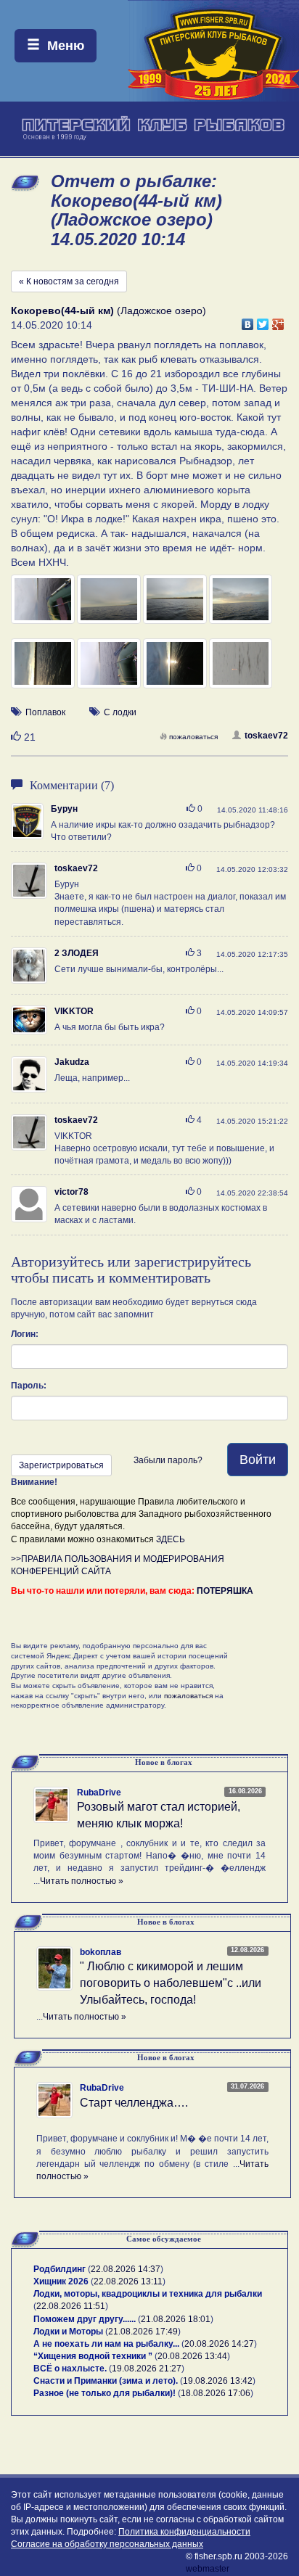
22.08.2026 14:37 (126, 2269)
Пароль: (29, 1386)
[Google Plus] (278, 321)
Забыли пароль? (168, 1460)
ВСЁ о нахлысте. (70, 2369)
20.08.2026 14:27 (219, 2344)
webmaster (208, 2569)
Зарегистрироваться (61, 1465)
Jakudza (72, 1062)
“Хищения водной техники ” (93, 2356)
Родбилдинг (60, 2269)
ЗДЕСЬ (171, 1539)
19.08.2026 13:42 (218, 2381)
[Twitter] (263, 321)
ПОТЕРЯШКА (225, 1591)
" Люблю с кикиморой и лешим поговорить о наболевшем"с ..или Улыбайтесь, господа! (171, 1983)
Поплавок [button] (45, 712)
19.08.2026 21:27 (147, 2369)
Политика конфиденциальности (184, 2532)
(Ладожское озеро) (108, 310)
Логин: (25, 1334)
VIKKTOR (74, 1011)
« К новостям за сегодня (69, 281)
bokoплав (101, 1952)
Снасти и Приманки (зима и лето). (106, 2381)
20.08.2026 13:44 (192, 2356)
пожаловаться (193, 737)
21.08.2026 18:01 (176, 2319)
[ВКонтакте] (248, 321)
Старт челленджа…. (134, 2103)
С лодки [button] (120, 712)
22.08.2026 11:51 (71, 2306)
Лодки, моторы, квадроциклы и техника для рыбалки (148, 2294)
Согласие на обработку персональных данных (107, 2544)
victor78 (71, 1192)
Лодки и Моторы (68, 2332)
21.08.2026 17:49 (143, 2332)
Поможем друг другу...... (85, 2319)
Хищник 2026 (61, 2281)
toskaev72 (266, 736)
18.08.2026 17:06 (216, 2393)
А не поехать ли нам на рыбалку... (106, 2344)
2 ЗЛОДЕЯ (77, 953)
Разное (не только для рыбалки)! (105, 2393)
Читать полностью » (82, 1881)
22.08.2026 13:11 (128, 2281)
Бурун (64, 809)
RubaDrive (99, 1793)
